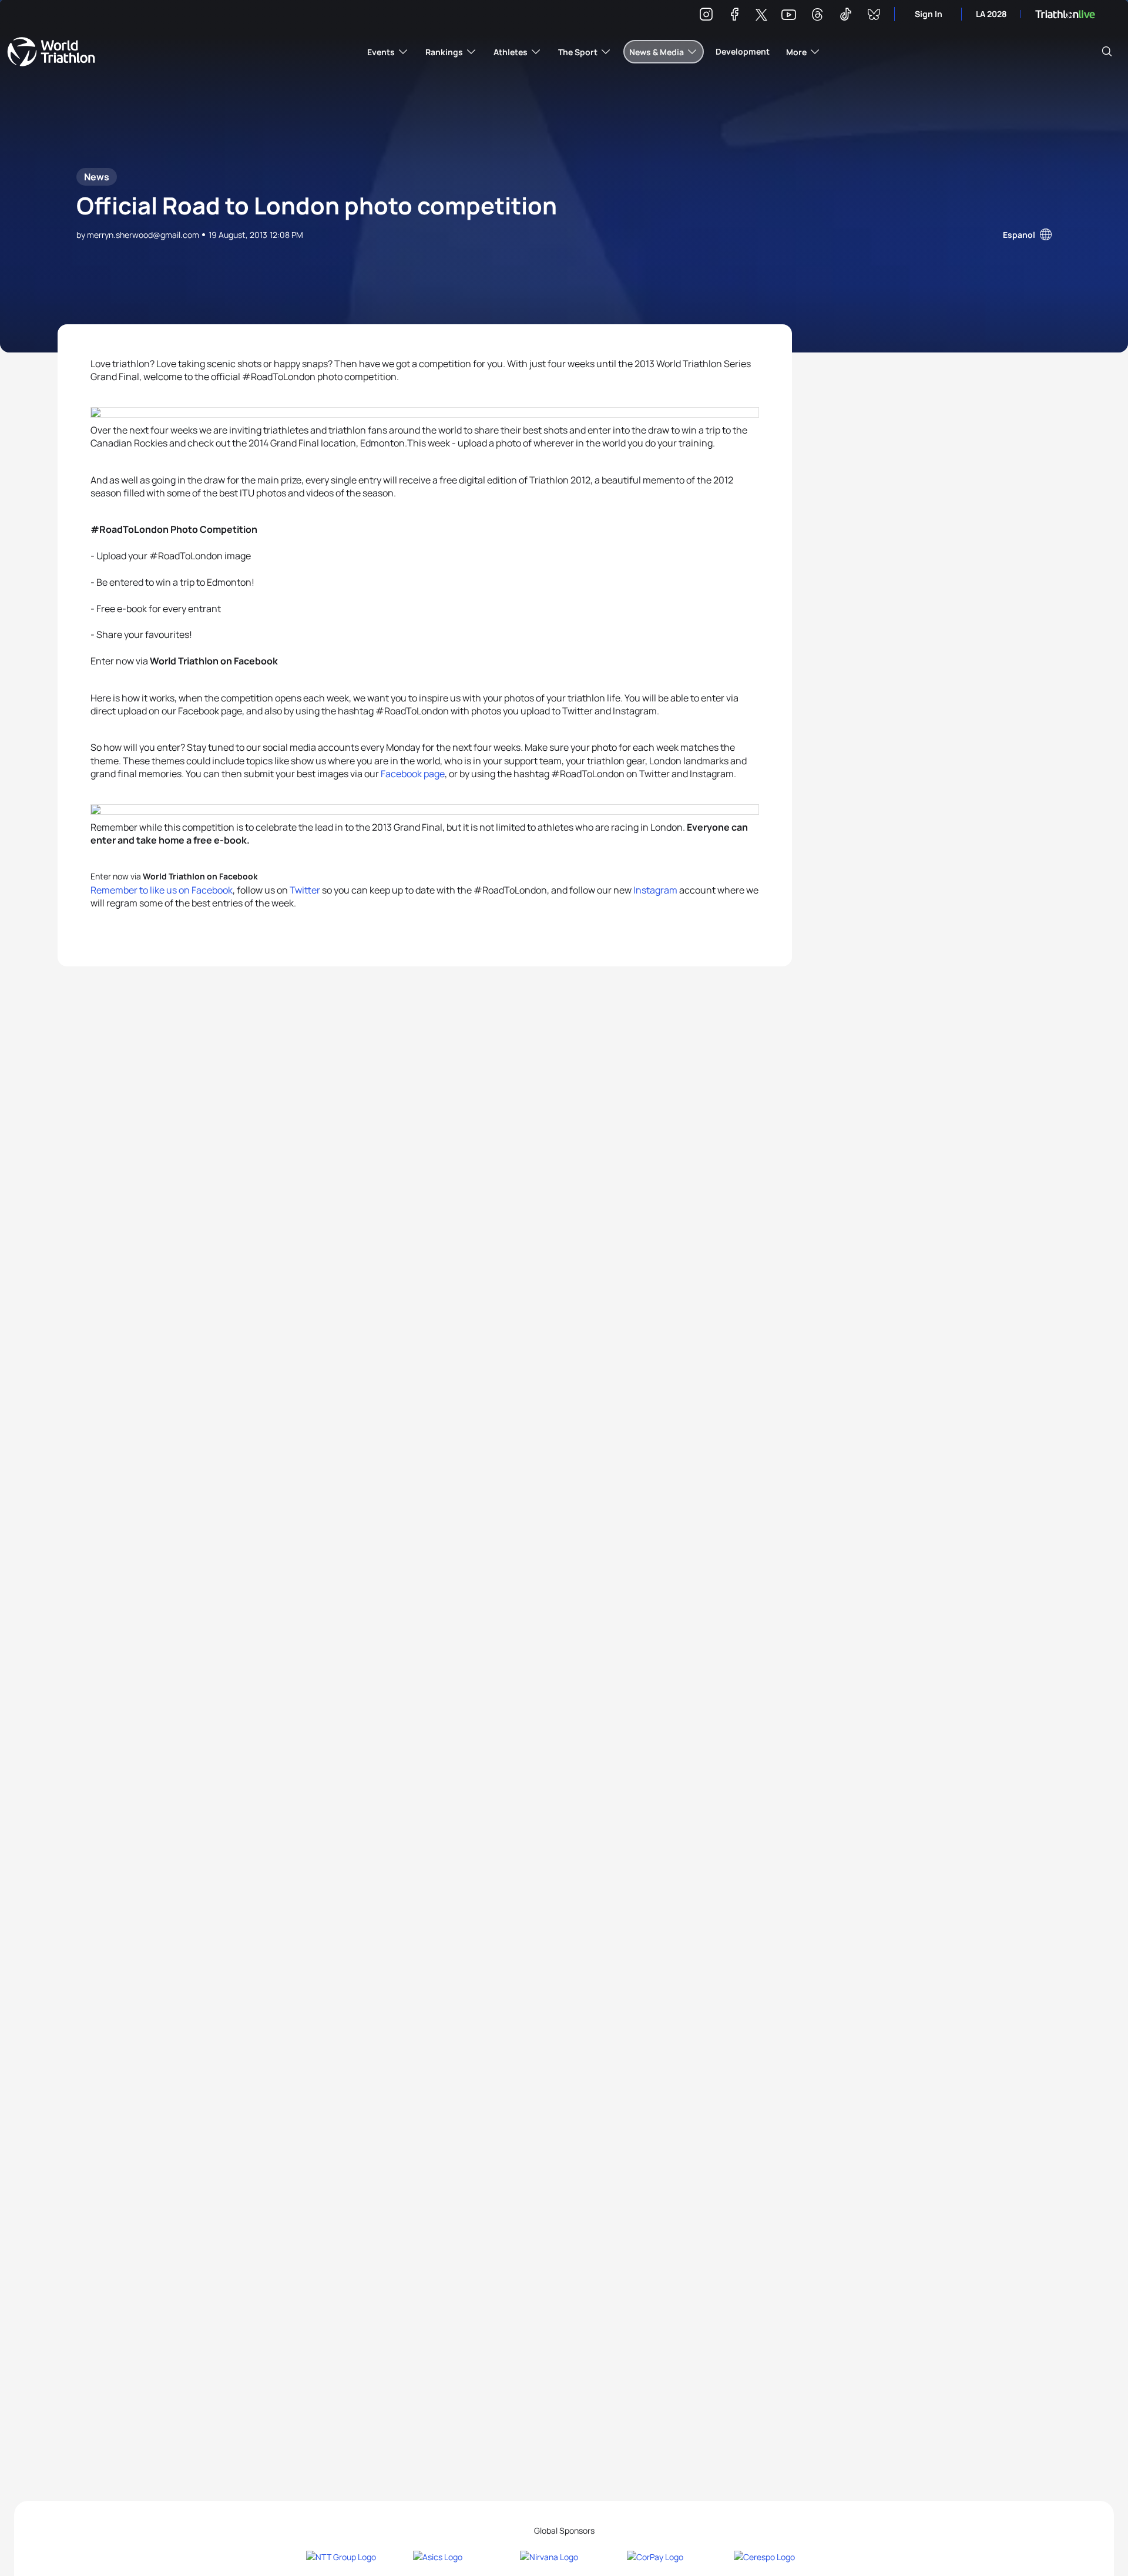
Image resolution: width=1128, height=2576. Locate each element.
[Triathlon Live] (1065, 14)
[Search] (1107, 52)
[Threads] (817, 16)
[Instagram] (706, 16)
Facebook (212, 890)
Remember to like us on (141, 890)
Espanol (1019, 235)
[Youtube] (789, 15)
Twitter (305, 890)
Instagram (655, 890)
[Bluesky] (874, 16)
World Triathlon (51, 52)
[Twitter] (761, 16)
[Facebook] (734, 16)
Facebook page (413, 774)
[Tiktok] (845, 16)
